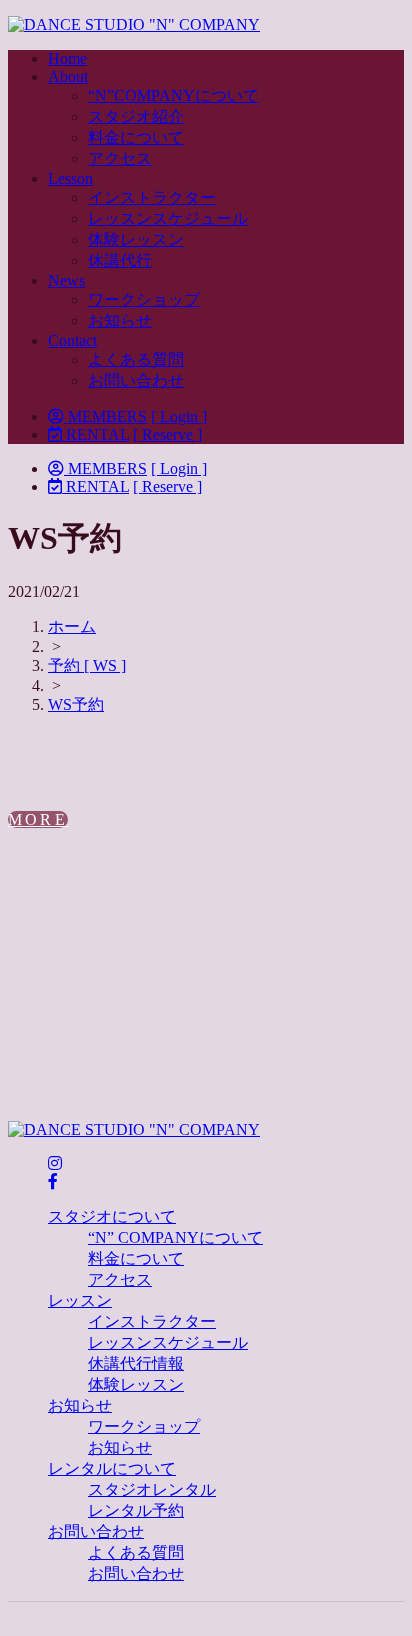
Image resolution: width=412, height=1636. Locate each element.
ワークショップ (144, 299)
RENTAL (95, 434)
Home (67, 58)
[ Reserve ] (167, 434)
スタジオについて (112, 1216)
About (68, 76)
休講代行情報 (136, 1363)
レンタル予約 (136, 1510)
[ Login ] (179, 416)
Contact (72, 340)
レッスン (80, 1300)
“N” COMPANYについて (175, 1237)
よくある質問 (136, 359)
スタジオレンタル (152, 1489)
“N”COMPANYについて (173, 95)
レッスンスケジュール (168, 218)
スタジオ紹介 (136, 116)
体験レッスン (136, 239)
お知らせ (120, 320)
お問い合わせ (136, 380)
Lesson (70, 178)
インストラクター (152, 197)
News (66, 280)
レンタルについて (112, 1468)
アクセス (120, 158)
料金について (136, 137)
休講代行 (120, 260)
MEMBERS (105, 416)
